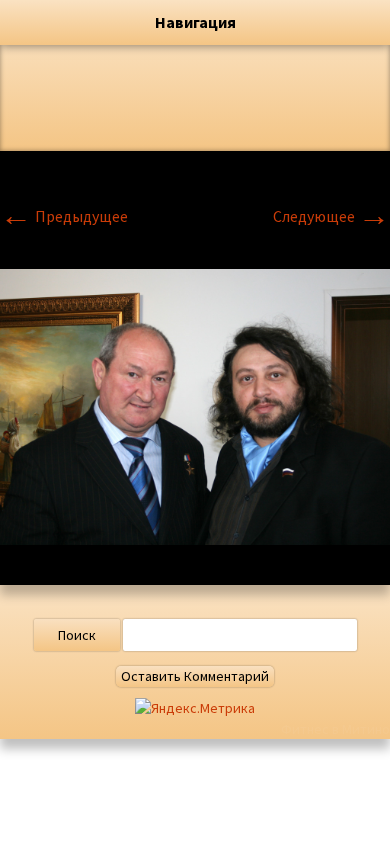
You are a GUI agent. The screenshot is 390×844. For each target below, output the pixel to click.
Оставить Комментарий (195, 676)
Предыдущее (64, 216)
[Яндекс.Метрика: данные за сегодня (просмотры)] (195, 708)
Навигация (195, 22)
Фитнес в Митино (335, 729)
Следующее (331, 216)
